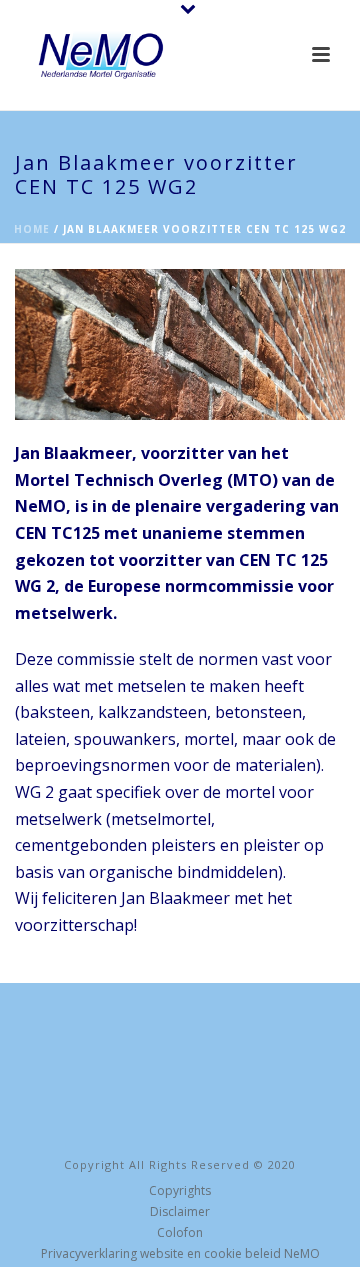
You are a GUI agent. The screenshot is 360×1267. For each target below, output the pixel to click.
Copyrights (180, 1191)
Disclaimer (180, 1212)
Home (32, 229)
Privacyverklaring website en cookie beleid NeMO (180, 1254)
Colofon (180, 1233)
